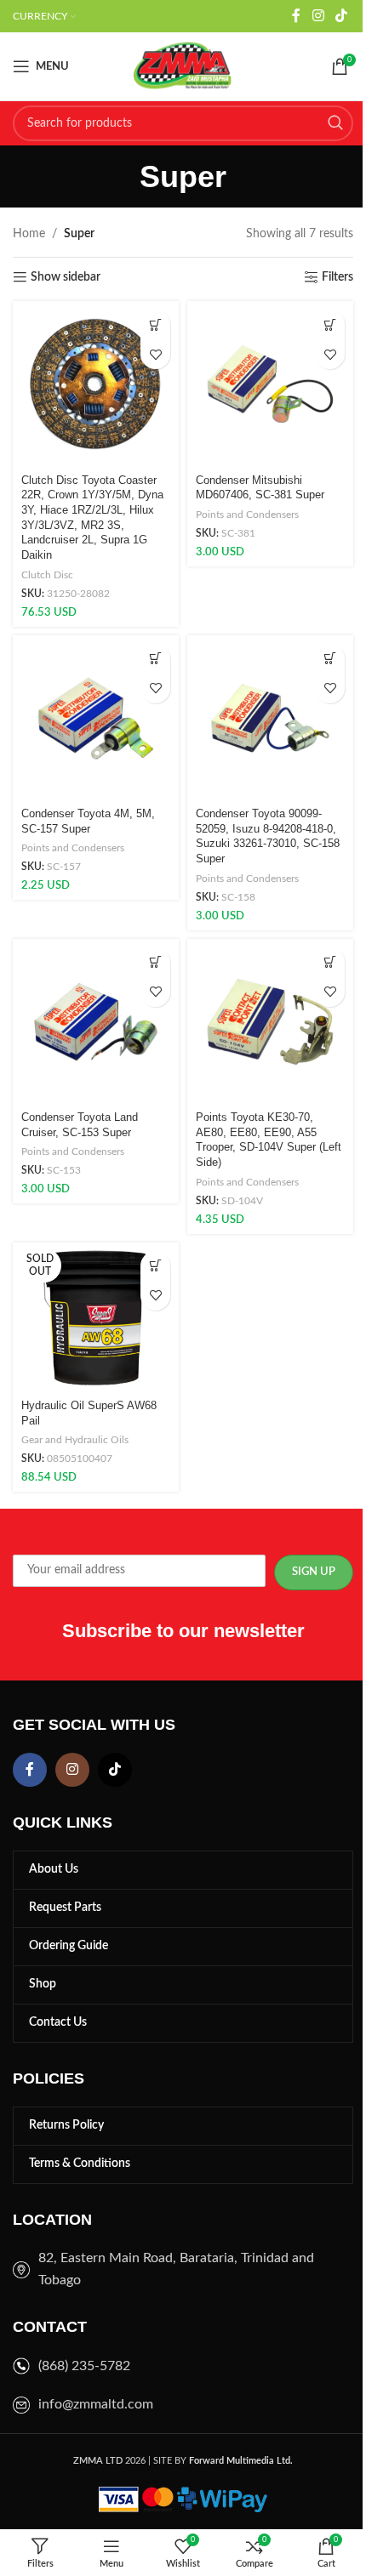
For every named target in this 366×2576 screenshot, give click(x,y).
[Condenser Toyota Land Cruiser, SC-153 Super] (96, 1022)
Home (29, 234)
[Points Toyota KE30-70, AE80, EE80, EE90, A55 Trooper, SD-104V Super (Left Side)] (270, 1022)
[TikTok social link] (342, 16)
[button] (155, 324)
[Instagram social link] (318, 16)
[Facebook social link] (296, 16)
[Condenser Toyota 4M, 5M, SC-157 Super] (96, 718)
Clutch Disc (47, 575)
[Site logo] (183, 66)
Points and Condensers (247, 515)
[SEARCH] (335, 123)
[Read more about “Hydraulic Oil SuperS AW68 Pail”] (155, 1266)
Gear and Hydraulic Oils (75, 1440)
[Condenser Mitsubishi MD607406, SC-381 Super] (270, 384)
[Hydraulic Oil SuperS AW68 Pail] (96, 1318)
